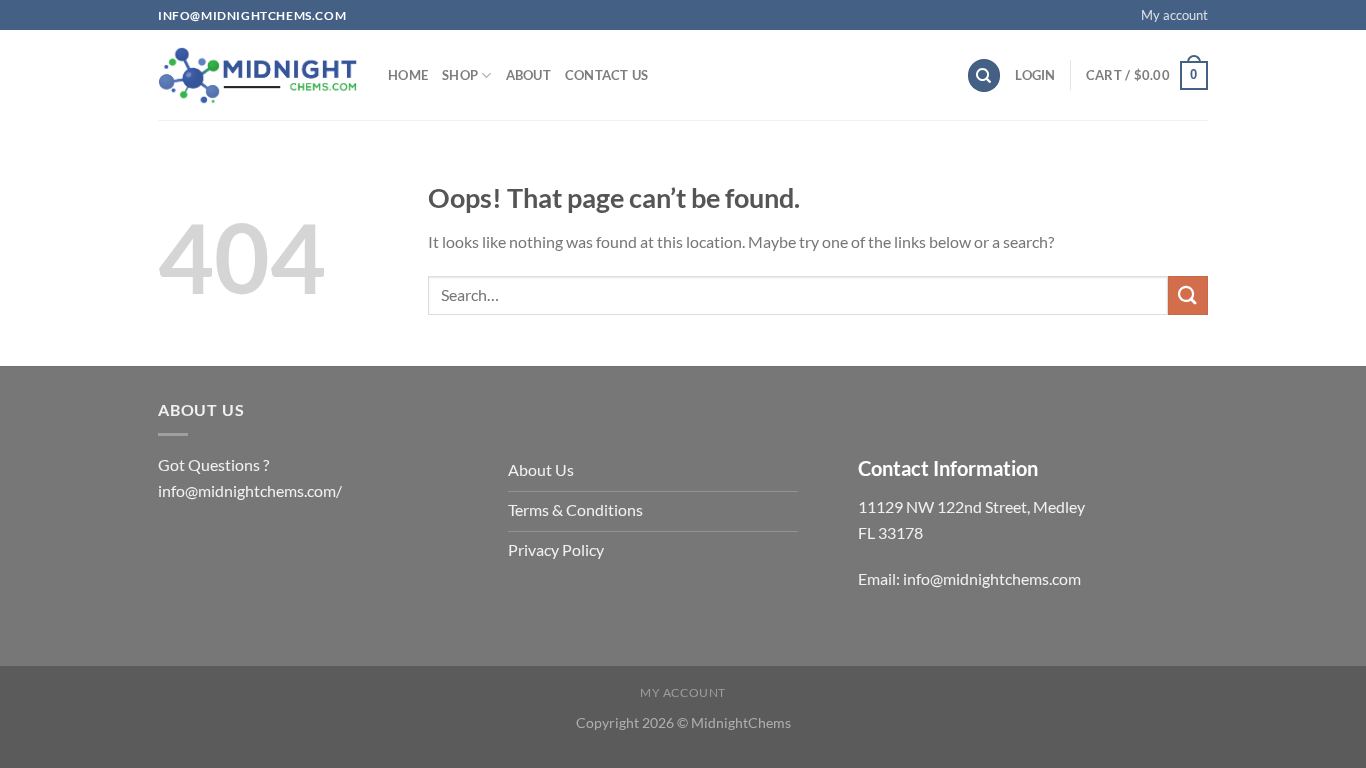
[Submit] (1188, 295)
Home (408, 75)
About (528, 75)
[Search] (984, 75)
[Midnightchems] (258, 76)
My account (1174, 15)
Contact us (607, 75)
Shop (460, 75)
